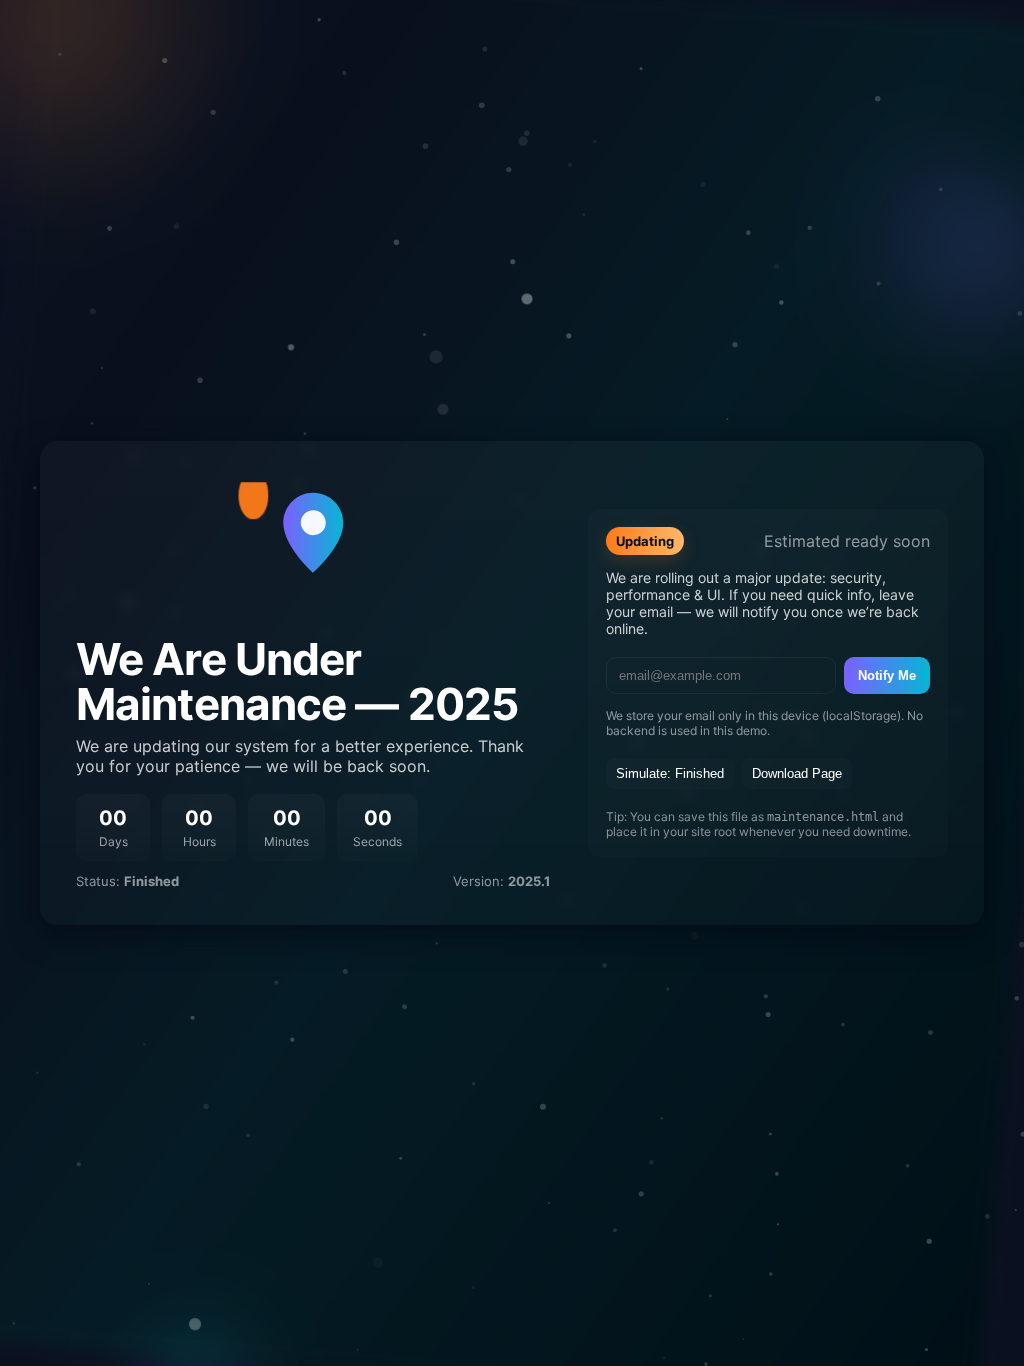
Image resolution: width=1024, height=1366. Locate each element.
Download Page (797, 773)
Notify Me (887, 675)
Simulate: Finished (670, 773)
